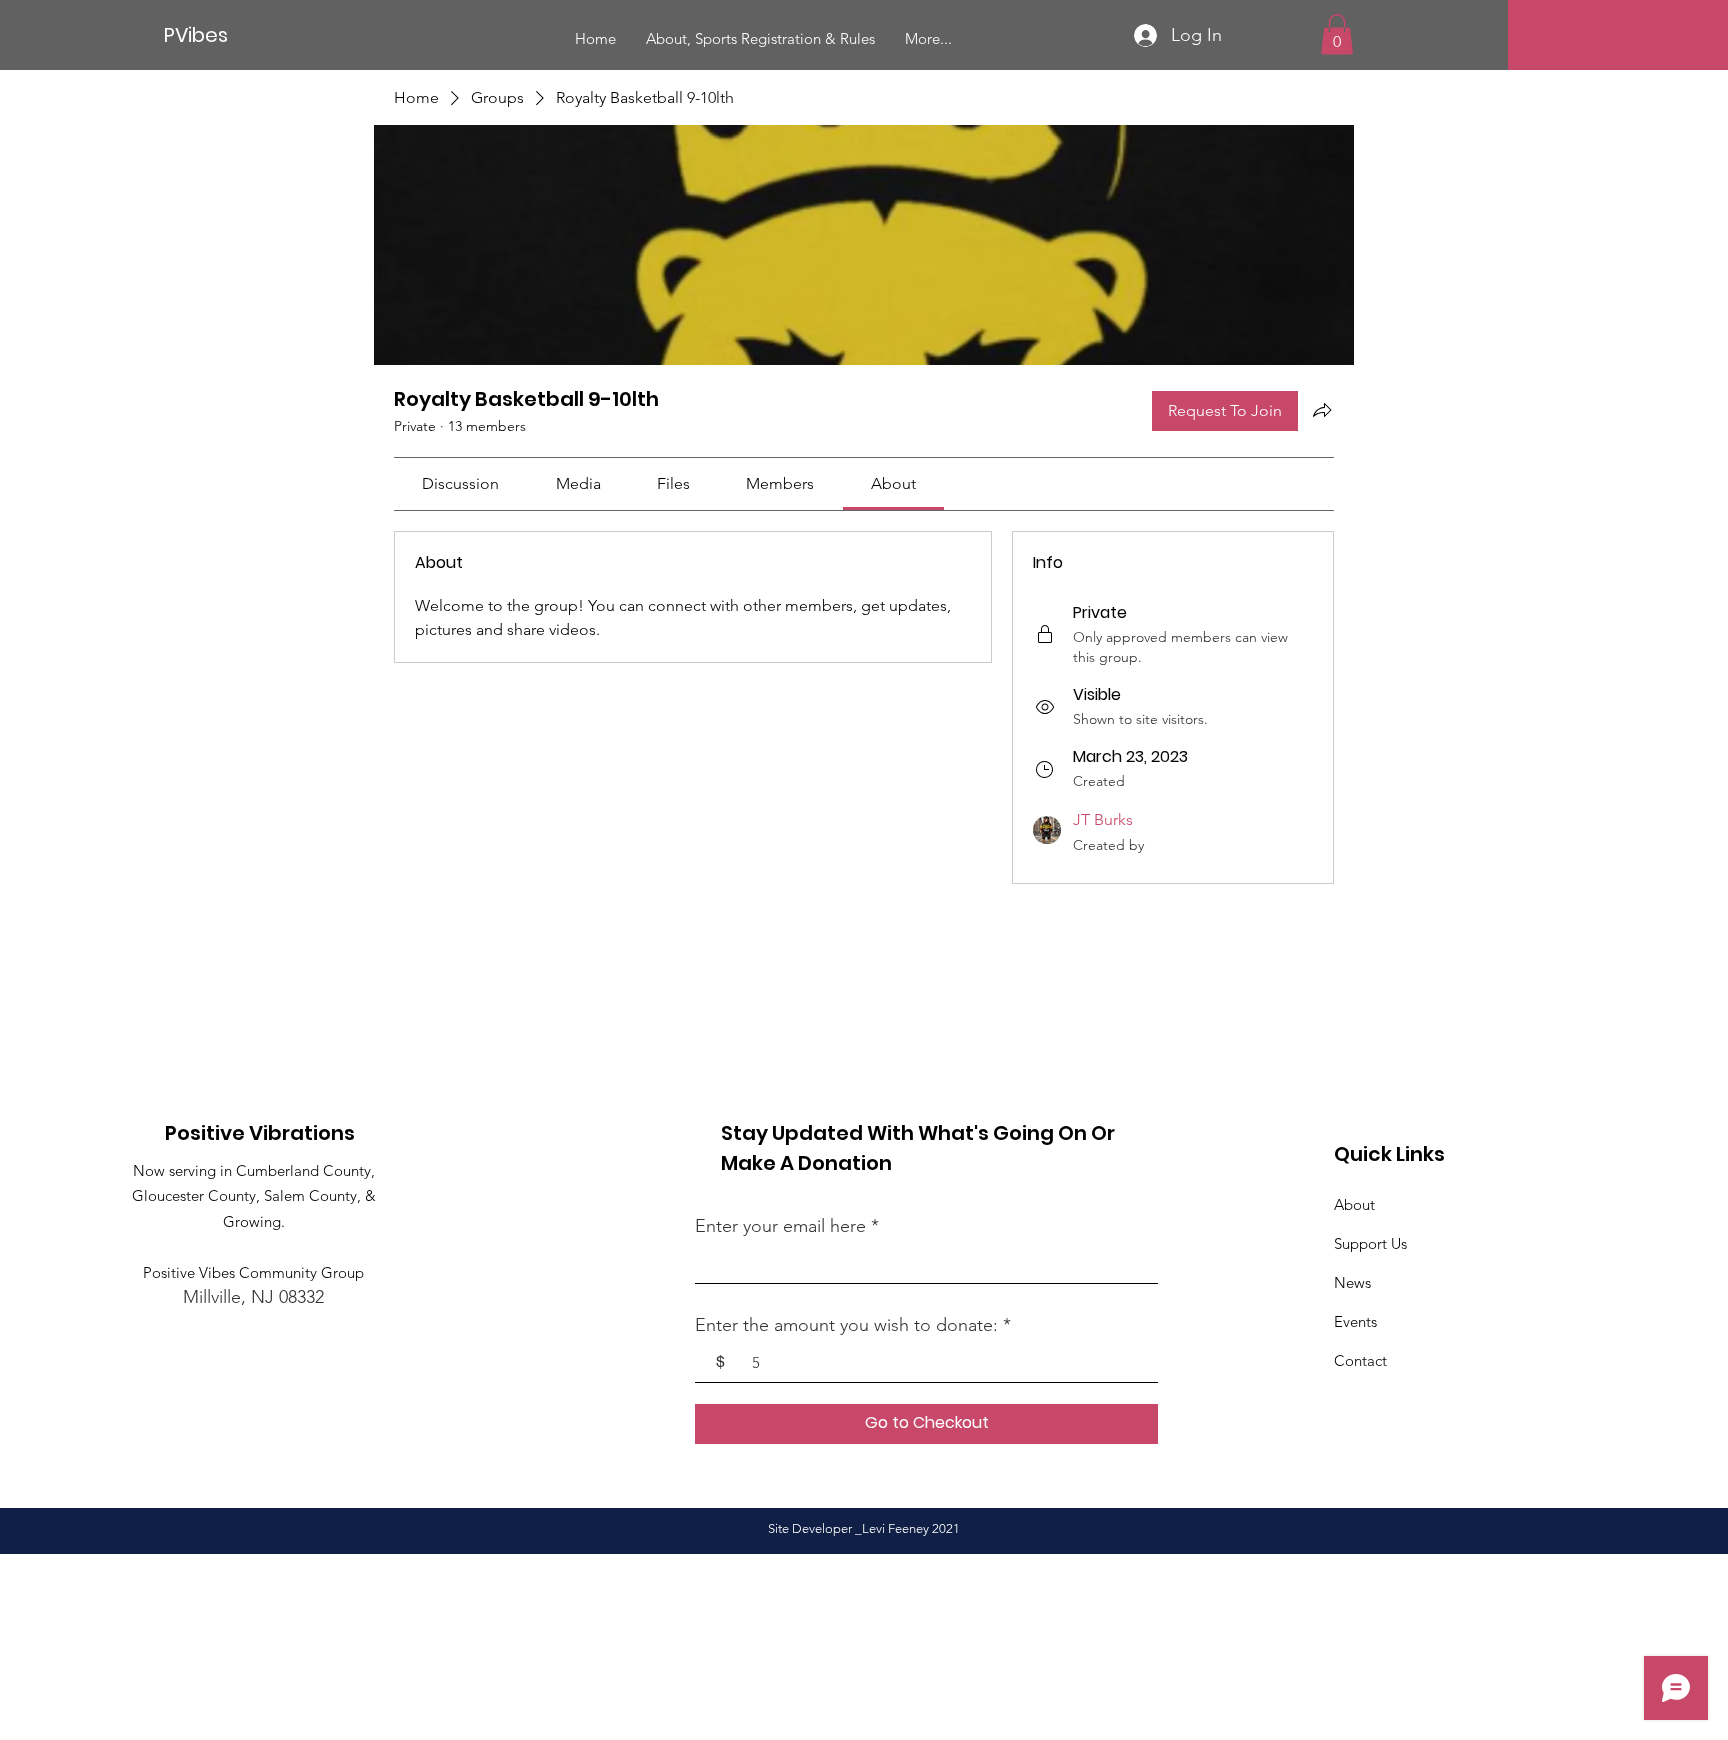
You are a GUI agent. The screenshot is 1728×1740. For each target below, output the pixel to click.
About (1354, 1204)
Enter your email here (780, 1226)
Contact (1360, 1360)
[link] (460, 483)
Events (1355, 1321)
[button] (1337, 34)
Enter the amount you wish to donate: (846, 1325)
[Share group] (1322, 410)
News (1352, 1282)
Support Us (1370, 1243)
